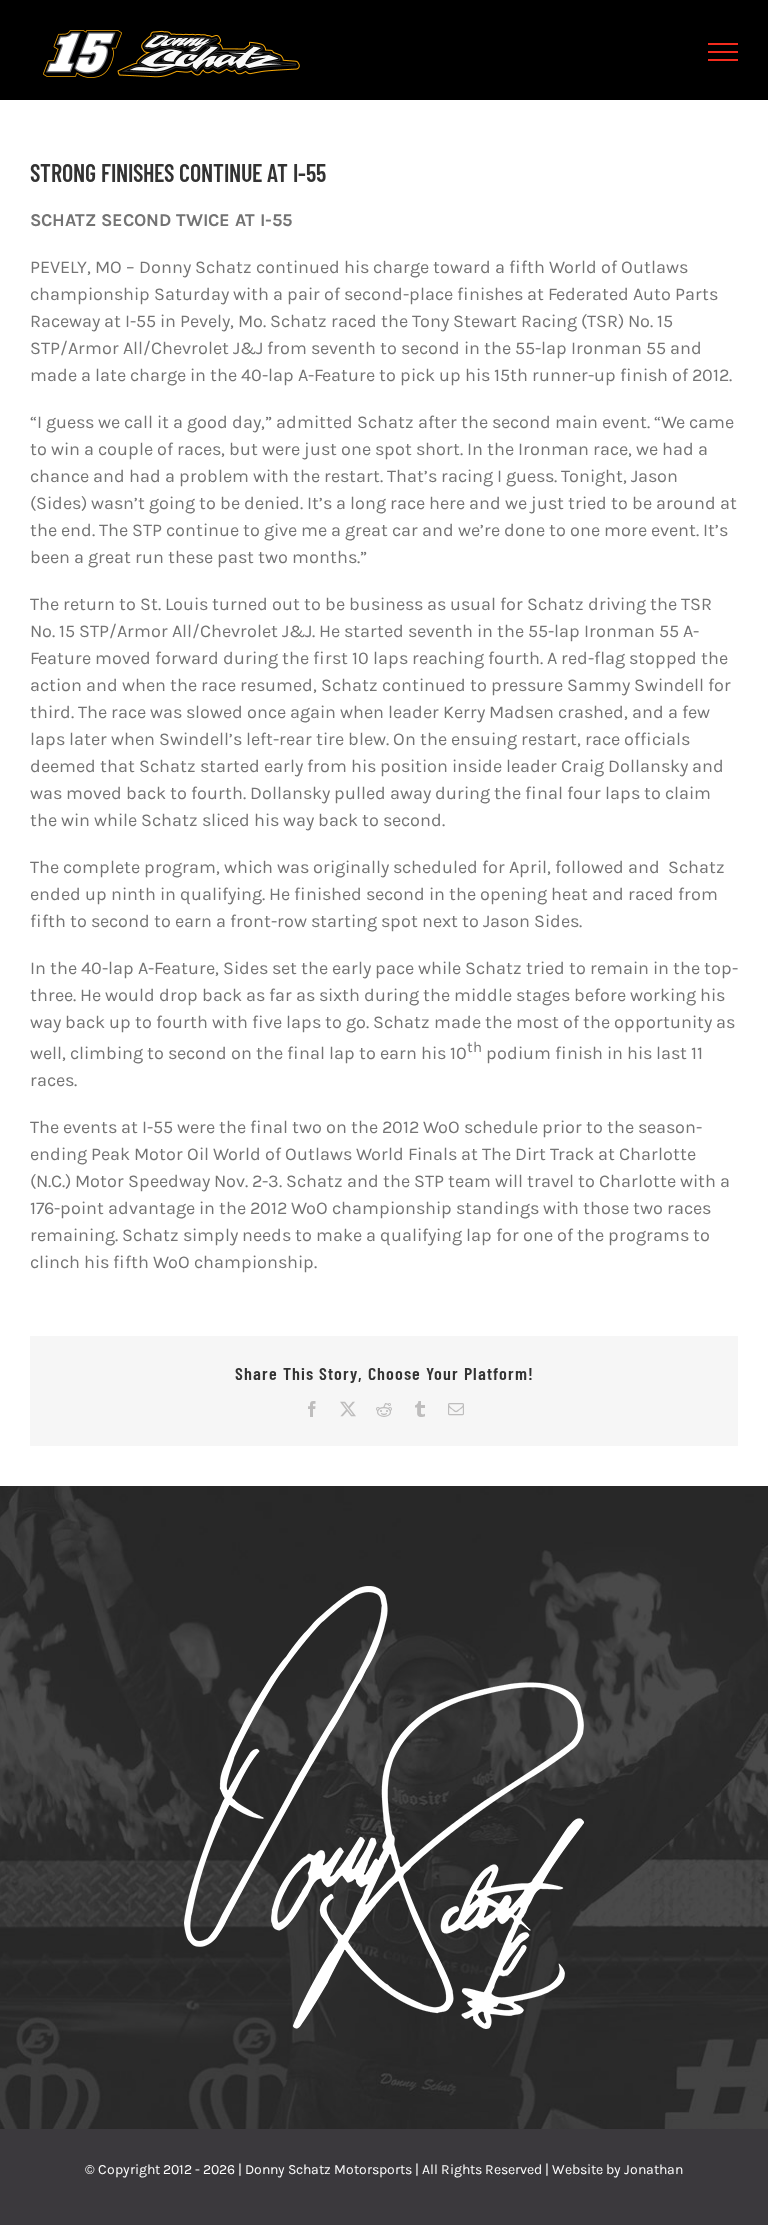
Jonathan (653, 2169)
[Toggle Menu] (723, 52)
